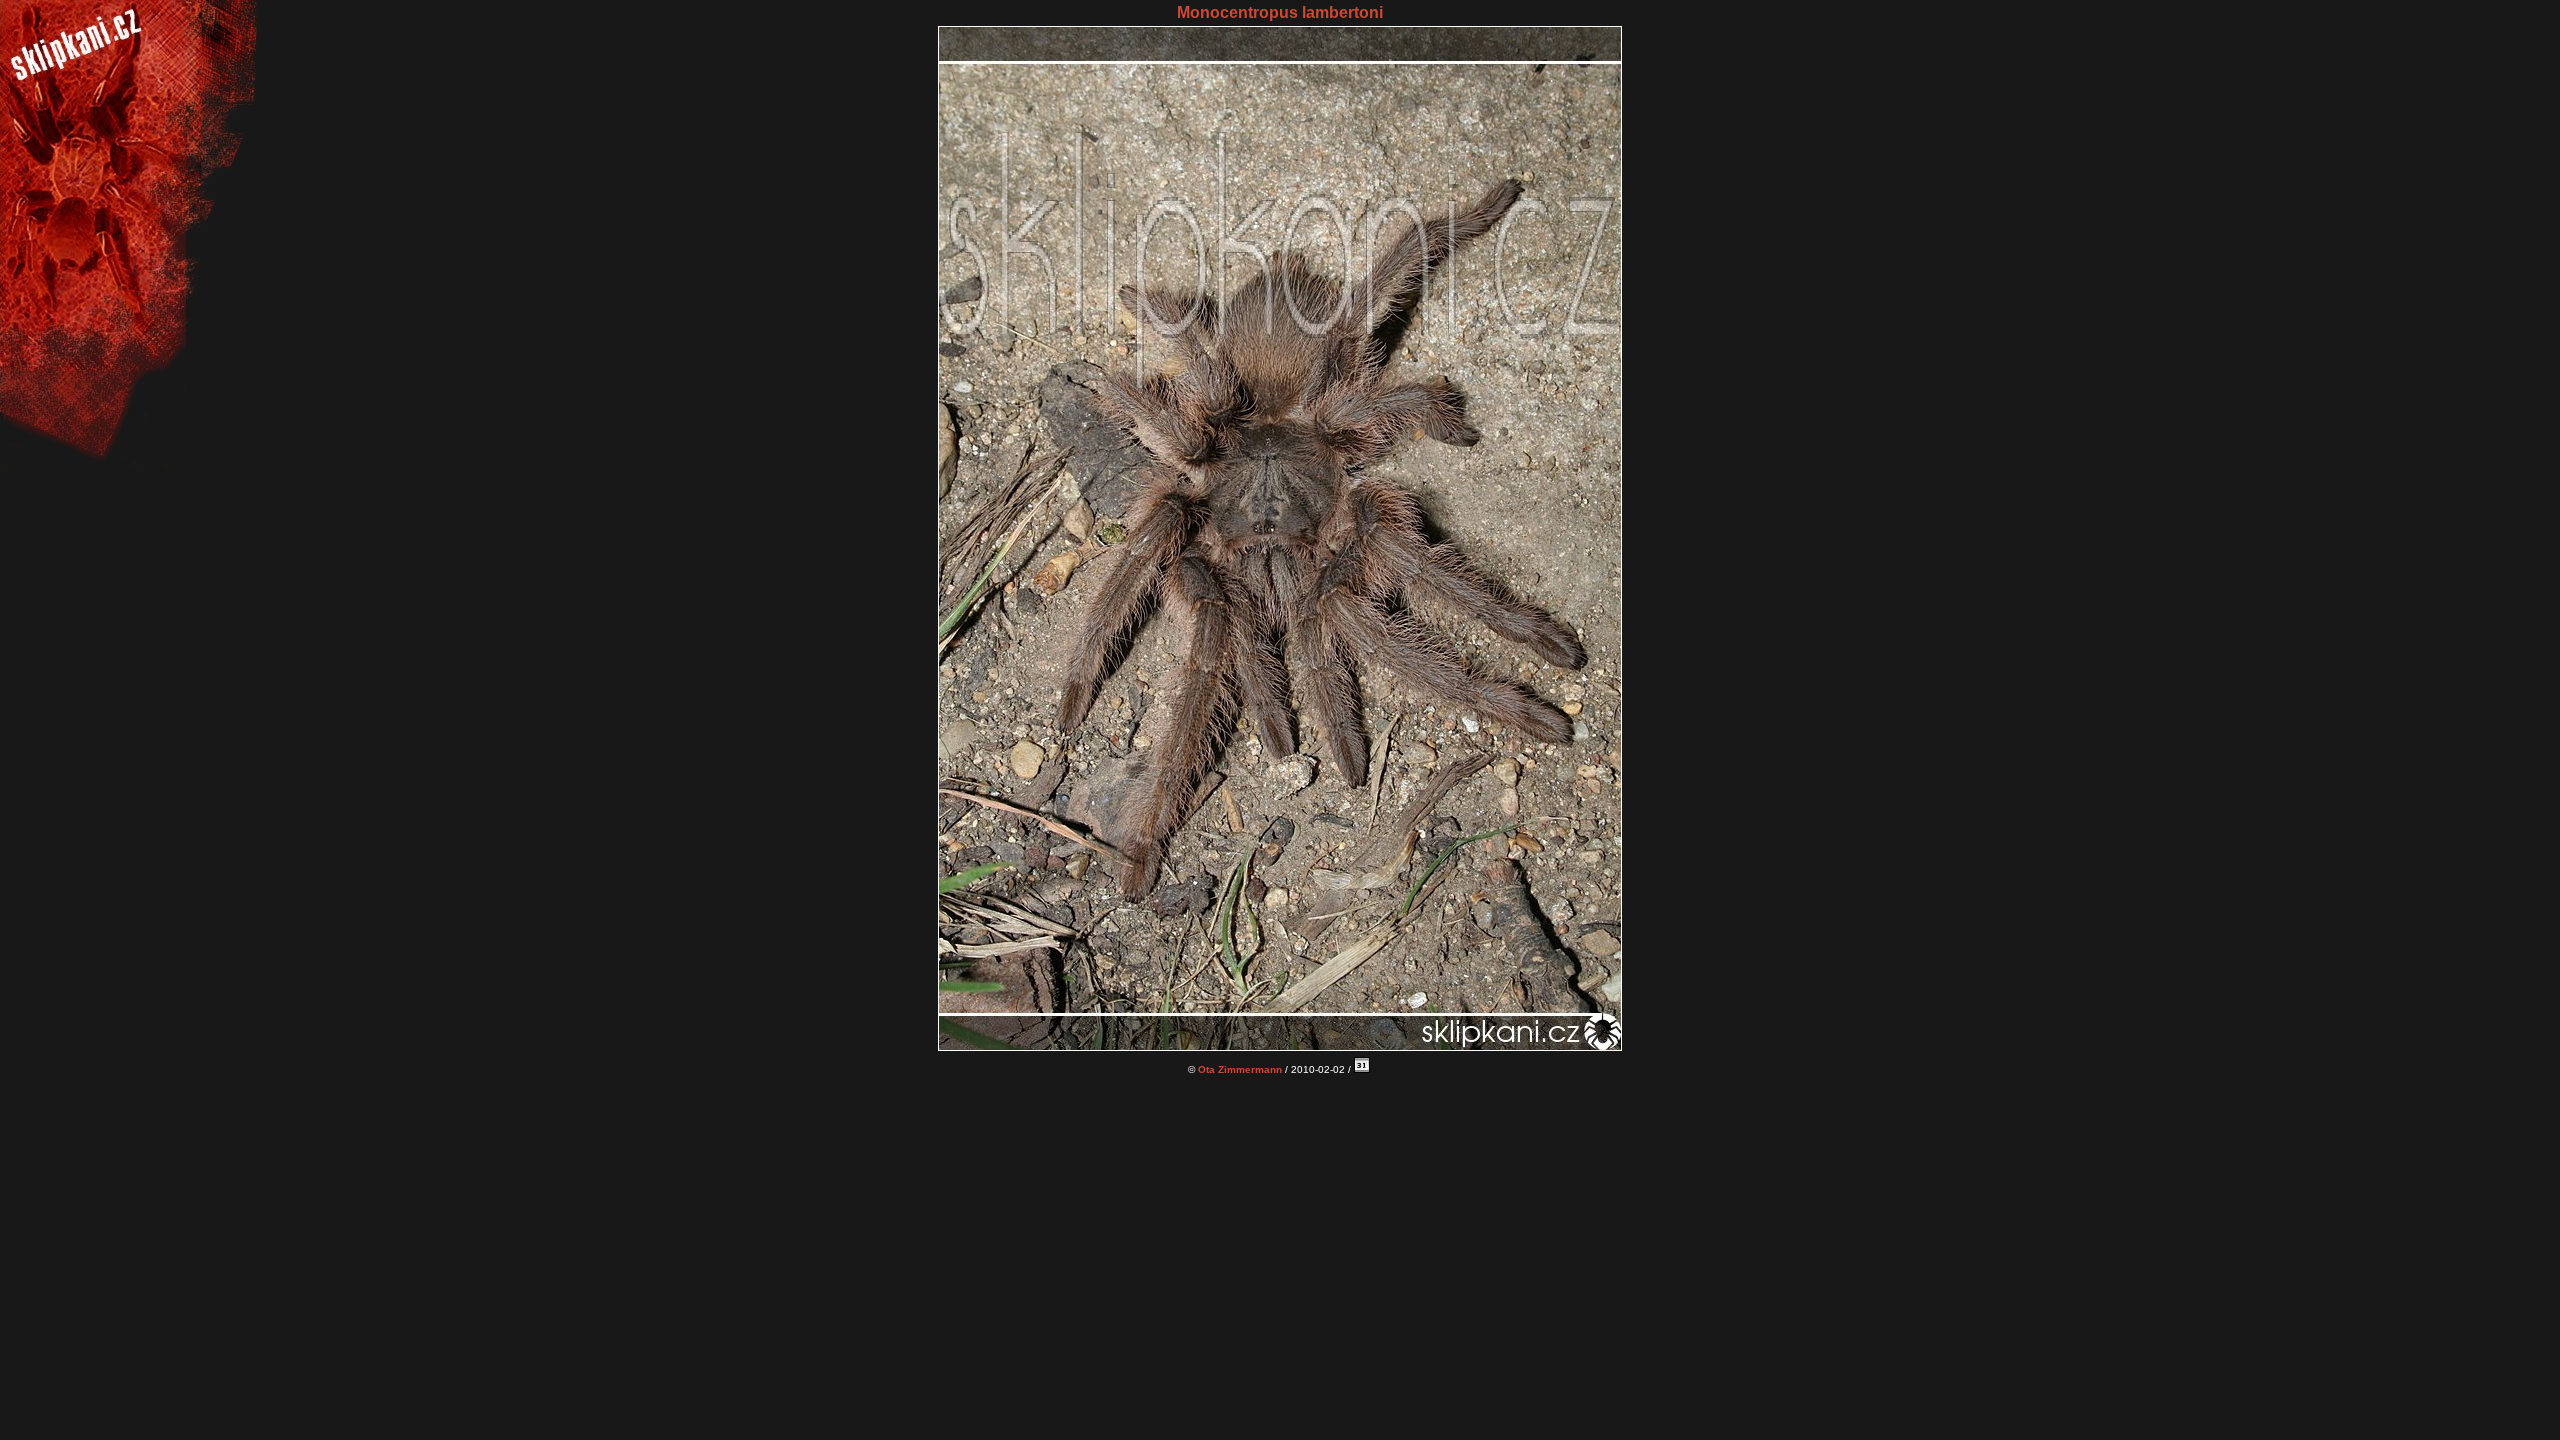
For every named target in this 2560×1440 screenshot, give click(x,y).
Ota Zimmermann (1240, 1069)
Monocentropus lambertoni (1280, 12)
